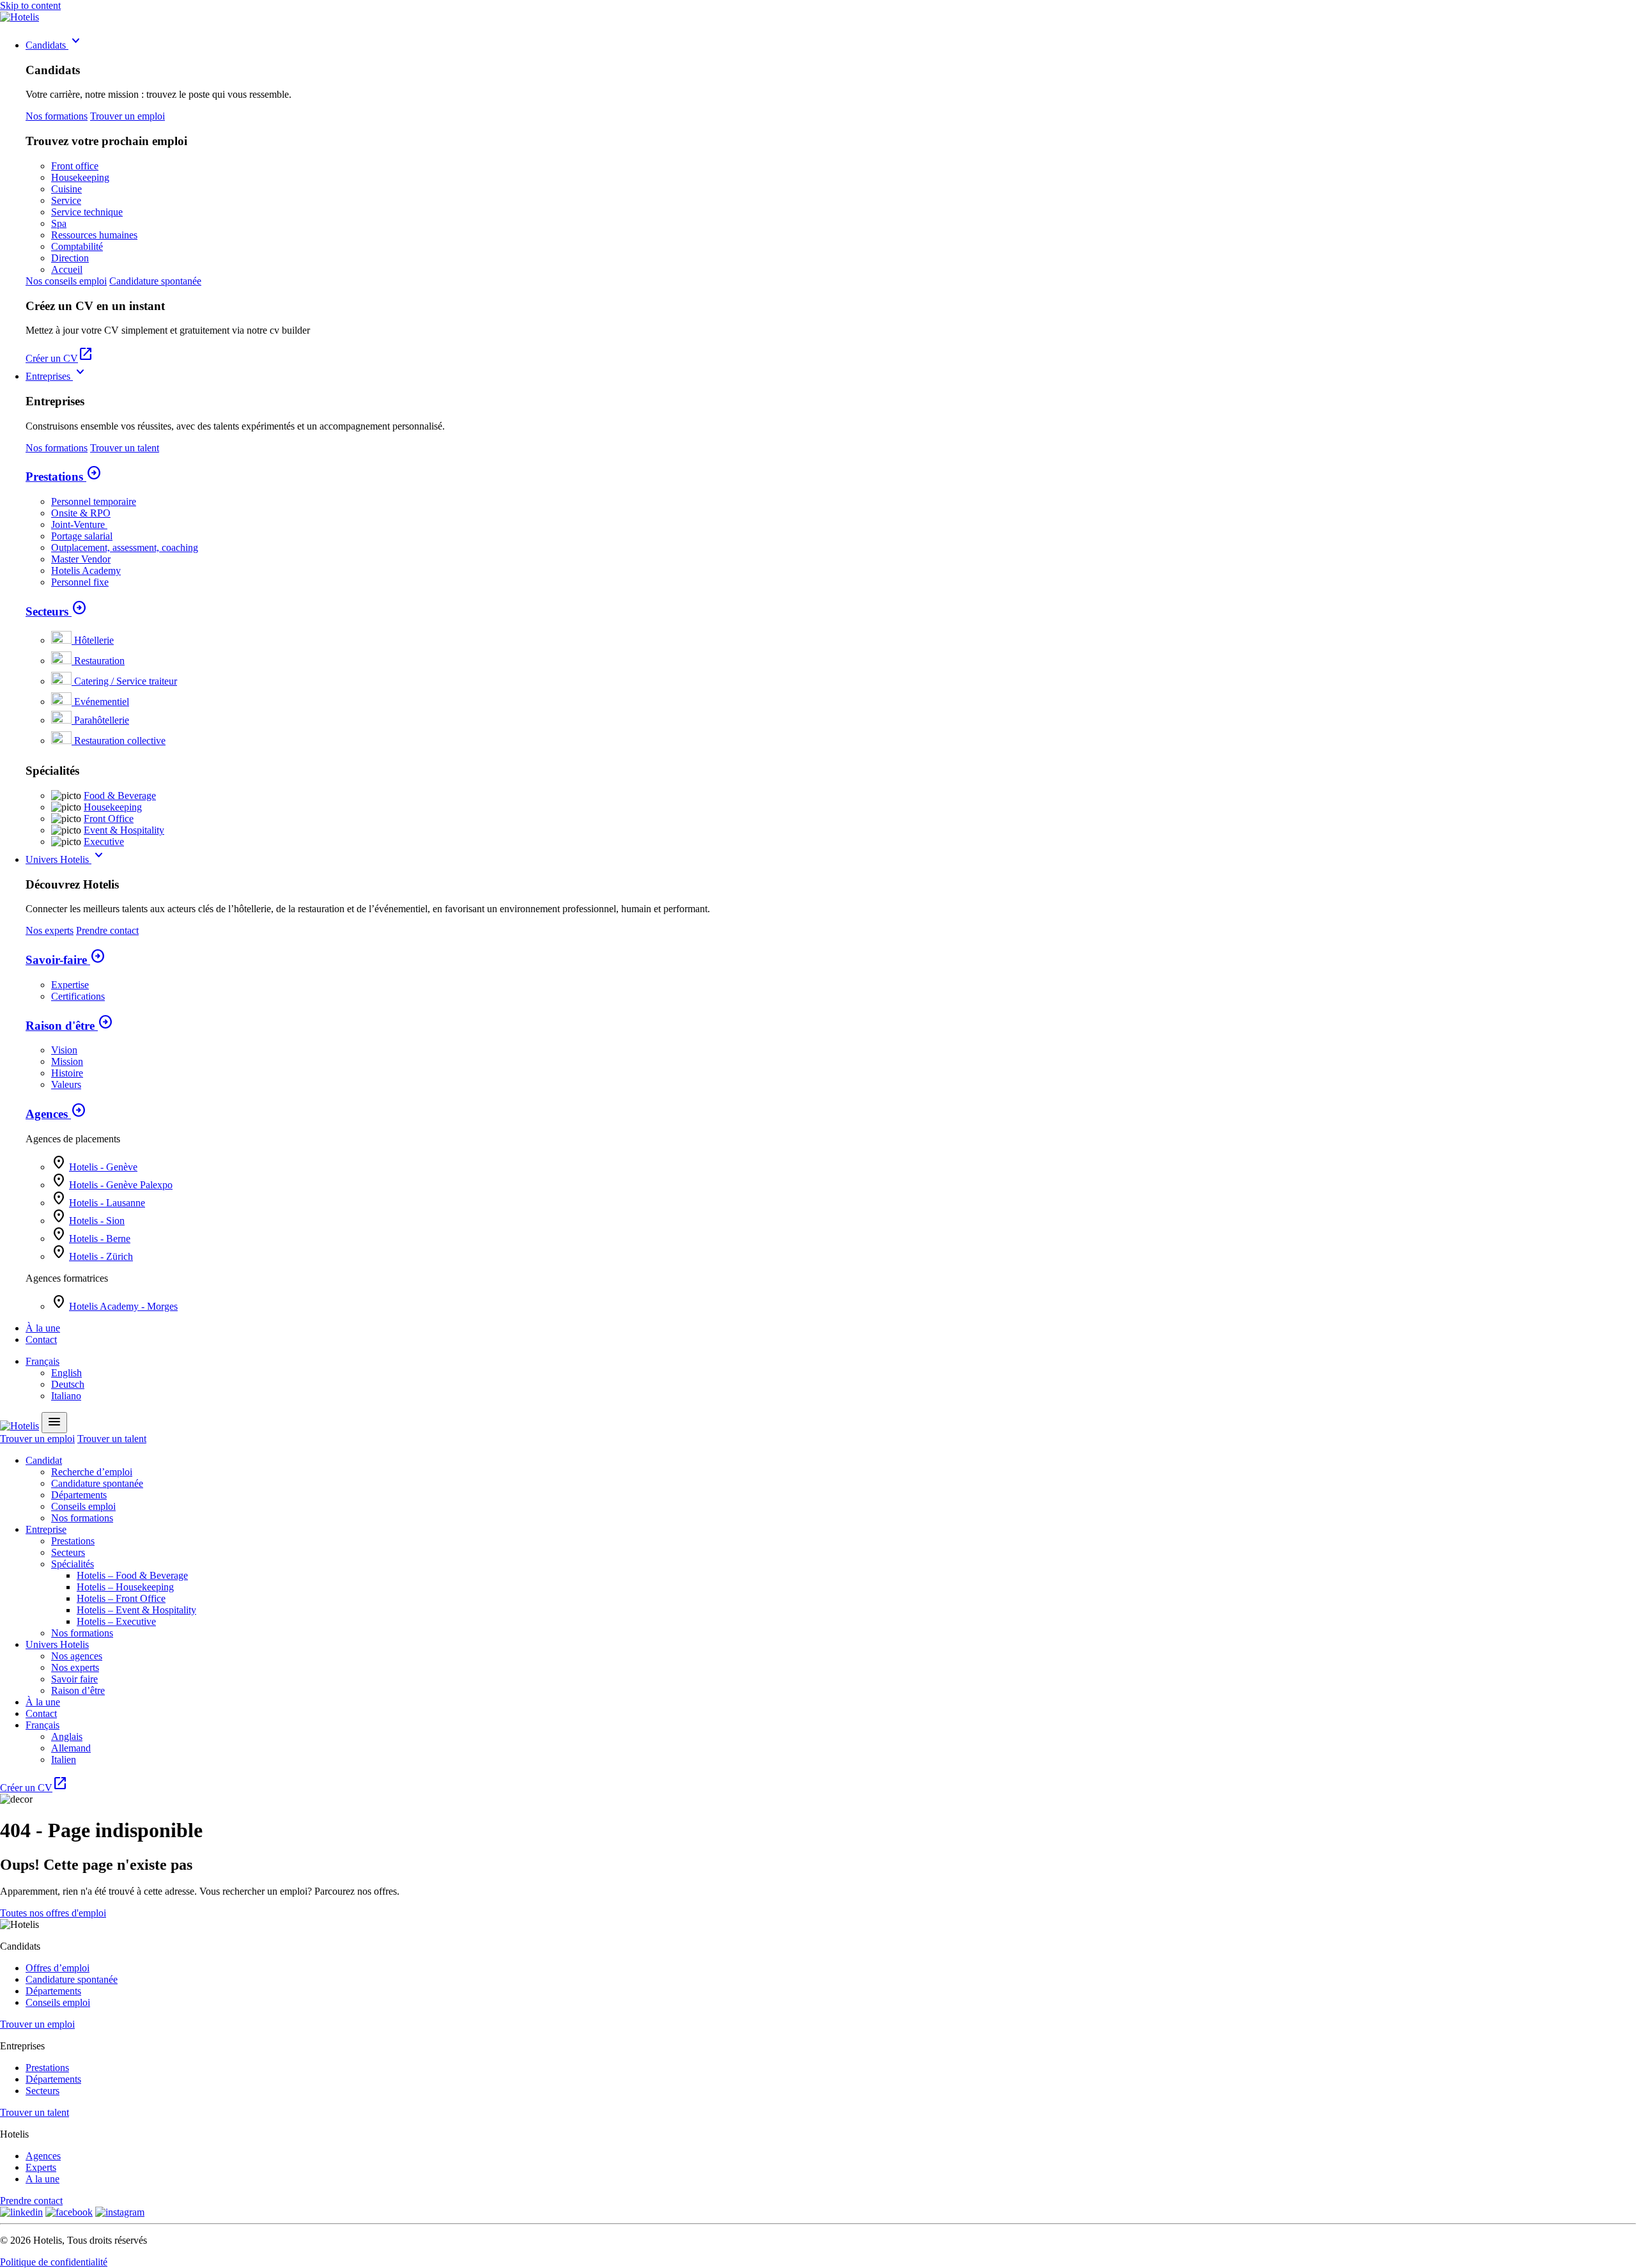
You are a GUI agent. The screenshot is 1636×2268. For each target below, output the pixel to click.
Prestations (64, 477)
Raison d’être (78, 1690)
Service (66, 200)
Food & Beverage (120, 796)
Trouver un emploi (127, 116)
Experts (41, 2167)
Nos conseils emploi (66, 281)
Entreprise (46, 1529)
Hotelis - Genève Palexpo (121, 1185)
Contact (41, 1340)
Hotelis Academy (86, 571)
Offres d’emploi (58, 1968)
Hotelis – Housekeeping (125, 1587)
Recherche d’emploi (92, 1472)
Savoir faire (74, 1679)
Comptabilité (77, 246)
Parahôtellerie (102, 720)
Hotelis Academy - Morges (123, 1306)
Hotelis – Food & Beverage (132, 1575)
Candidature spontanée (155, 281)
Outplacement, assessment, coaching (125, 548)
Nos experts (50, 930)
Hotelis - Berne (100, 1239)
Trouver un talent (125, 448)
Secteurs (56, 611)
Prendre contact (107, 930)
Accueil (67, 269)
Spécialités (73, 1564)
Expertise (70, 985)
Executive (104, 842)
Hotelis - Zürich (101, 1256)
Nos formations (57, 116)
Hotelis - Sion (97, 1221)
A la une (42, 2179)
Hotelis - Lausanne (107, 1203)
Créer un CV (59, 358)
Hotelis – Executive (116, 1621)
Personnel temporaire (94, 501)
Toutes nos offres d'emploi (53, 1913)
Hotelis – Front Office (121, 1598)
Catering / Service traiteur (126, 681)
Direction (70, 258)
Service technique (87, 212)
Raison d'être (69, 1026)
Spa (59, 223)
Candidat (44, 1460)
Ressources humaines (94, 235)
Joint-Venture (79, 524)
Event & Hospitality (124, 830)
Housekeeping (80, 177)
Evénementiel (102, 702)
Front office (75, 166)
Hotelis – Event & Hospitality (136, 1610)
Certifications (78, 996)
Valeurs (66, 1084)
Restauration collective (120, 741)
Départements (79, 1495)
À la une (43, 1328)
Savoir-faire (66, 960)
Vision (64, 1050)
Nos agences (77, 1656)
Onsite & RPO (81, 513)
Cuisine (66, 189)
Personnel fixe (80, 582)
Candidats (55, 45)
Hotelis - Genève (103, 1167)
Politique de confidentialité (54, 2262)
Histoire (67, 1073)
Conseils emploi (83, 1506)
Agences (56, 1114)
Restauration (99, 661)
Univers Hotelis (66, 859)
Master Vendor (81, 559)
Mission (67, 1061)
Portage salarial (82, 536)
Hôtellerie (94, 640)
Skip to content (30, 5)
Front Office (109, 819)
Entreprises (57, 376)
